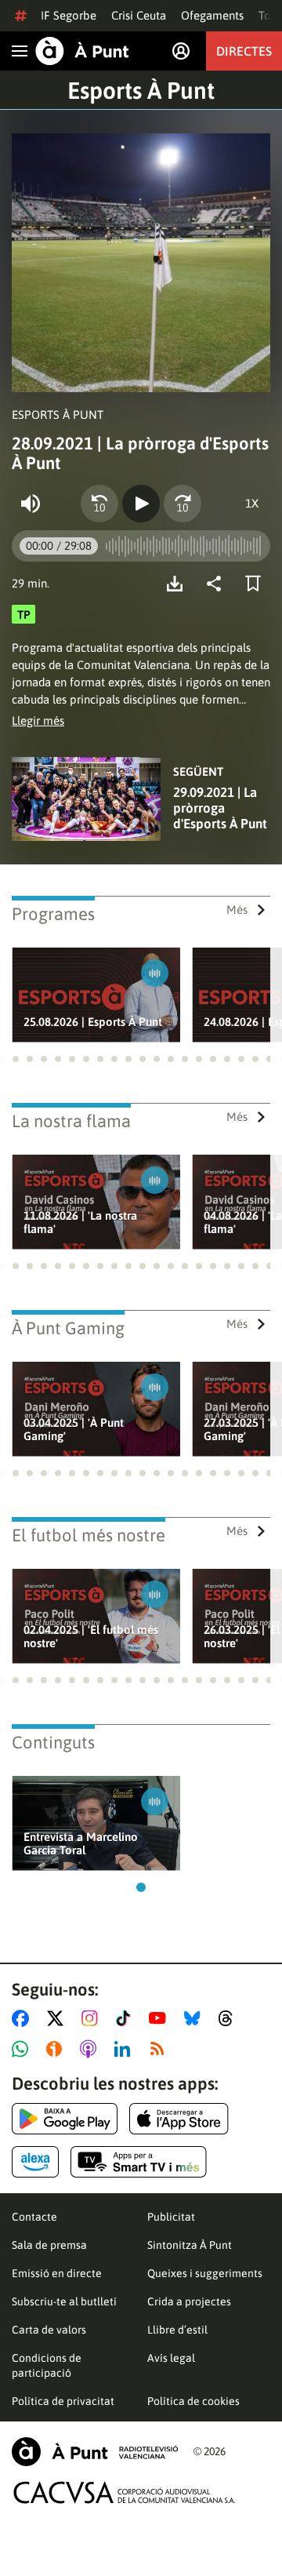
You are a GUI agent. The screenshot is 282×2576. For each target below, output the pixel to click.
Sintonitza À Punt (190, 2245)
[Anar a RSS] (161, 2049)
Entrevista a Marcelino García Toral (81, 1843)
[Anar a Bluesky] (195, 2018)
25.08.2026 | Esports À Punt (93, 1022)
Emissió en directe (57, 2273)
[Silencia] (31, 504)
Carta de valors (49, 2330)
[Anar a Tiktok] (127, 2018)
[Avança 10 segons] (183, 504)
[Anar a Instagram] (93, 2018)
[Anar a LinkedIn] (125, 2049)
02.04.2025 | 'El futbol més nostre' (91, 1636)
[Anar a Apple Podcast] (91, 2049)
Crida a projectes (189, 2301)
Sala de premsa (49, 2245)
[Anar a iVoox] (57, 2049)
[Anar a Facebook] (23, 2018)
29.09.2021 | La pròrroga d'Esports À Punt (220, 808)
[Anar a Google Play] (65, 2119)
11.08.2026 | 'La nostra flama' (80, 1222)
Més (237, 910)
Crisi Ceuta (139, 15)
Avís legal (171, 2358)
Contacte (34, 2217)
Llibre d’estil (177, 2330)
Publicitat (171, 2217)
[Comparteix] (218, 584)
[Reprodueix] (141, 504)
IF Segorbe (69, 15)
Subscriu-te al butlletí (64, 2301)
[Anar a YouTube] (161, 2018)
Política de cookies (193, 2401)
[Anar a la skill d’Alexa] (35, 2162)
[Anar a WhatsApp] (23, 2049)
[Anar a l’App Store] (179, 2119)
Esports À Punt (141, 90)
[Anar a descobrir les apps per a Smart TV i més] (139, 2162)
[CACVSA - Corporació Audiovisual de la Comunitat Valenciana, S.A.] (125, 2492)
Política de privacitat (63, 2401)
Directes (244, 51)
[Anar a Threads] (230, 2018)
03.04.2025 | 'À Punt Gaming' (74, 1429)
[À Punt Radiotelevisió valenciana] (95, 2452)
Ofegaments (212, 15)
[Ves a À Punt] (82, 51)
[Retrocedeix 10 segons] (99, 504)
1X (252, 503)
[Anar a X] (58, 2018)
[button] (16, 1059)
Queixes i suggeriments (205, 2273)
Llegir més (38, 720)
